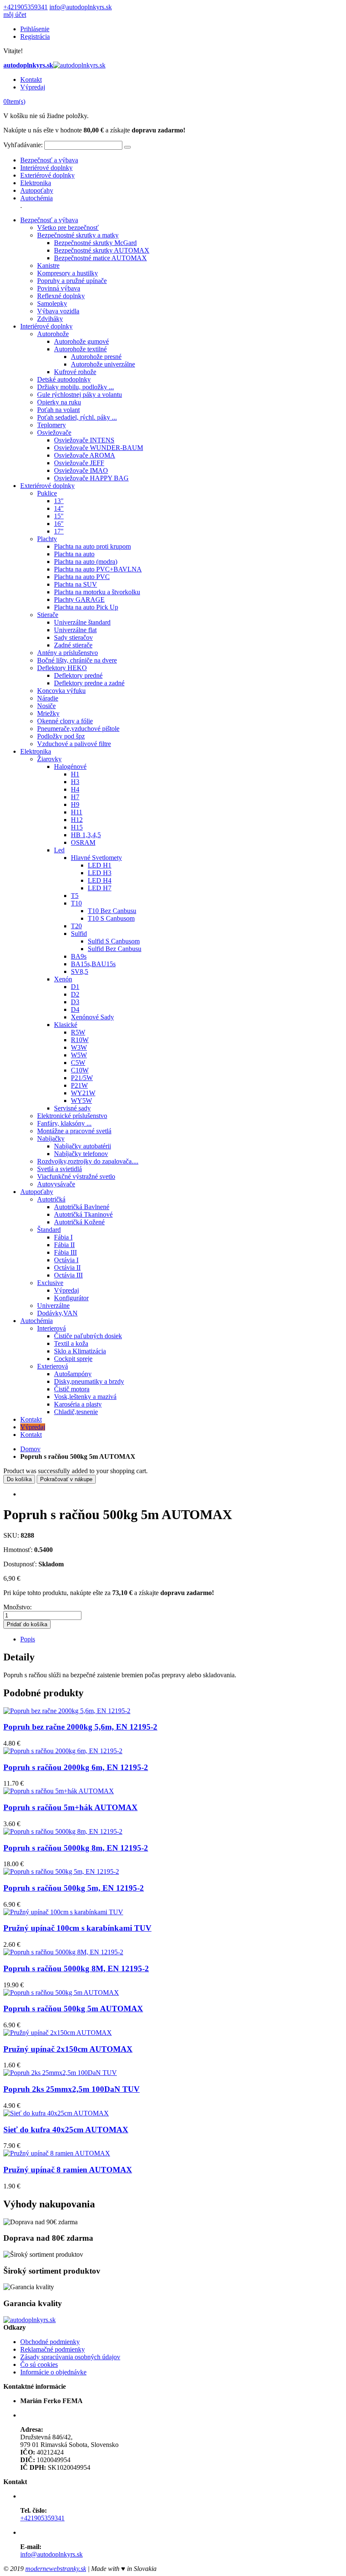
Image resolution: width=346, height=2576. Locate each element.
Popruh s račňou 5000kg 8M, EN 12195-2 (76, 1968)
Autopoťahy (37, 190)
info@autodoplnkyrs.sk (81, 7)
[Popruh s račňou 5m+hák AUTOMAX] (59, 1791)
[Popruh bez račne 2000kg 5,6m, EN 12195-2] (67, 1711)
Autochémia (36, 198)
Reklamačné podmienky (53, 2349)
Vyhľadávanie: (23, 145)
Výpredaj (33, 87)
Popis (28, 1639)
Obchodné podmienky (50, 2342)
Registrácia (35, 36)
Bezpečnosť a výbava (49, 160)
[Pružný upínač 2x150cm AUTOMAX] (58, 2033)
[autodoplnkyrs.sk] (30, 2320)
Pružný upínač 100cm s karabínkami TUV (77, 1928)
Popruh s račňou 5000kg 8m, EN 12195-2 (76, 1848)
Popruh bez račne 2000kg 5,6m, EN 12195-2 (80, 1727)
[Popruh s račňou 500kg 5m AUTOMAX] (61, 1993)
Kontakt (31, 79)
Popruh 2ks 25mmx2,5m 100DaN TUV (72, 2089)
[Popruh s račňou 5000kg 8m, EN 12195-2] (63, 1831)
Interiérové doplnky (46, 168)
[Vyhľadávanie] (127, 147)
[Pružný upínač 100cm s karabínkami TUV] (63, 1912)
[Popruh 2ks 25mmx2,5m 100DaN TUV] (60, 2073)
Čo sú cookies (39, 2364)
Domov (30, 1449)
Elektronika (36, 183)
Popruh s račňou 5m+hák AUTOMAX (70, 1807)
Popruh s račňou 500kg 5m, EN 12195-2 (74, 1888)
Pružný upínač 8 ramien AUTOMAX (68, 2170)
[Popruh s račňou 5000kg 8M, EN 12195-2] (63, 1952)
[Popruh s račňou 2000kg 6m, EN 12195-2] (63, 1751)
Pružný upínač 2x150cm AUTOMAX (68, 2049)
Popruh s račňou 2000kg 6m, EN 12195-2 (76, 1767)
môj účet (15, 15)
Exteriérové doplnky (47, 175)
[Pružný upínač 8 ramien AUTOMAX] (57, 2153)
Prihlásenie (35, 29)
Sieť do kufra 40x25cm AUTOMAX (66, 2130)
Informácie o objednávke (53, 2372)
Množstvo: (18, 1607)
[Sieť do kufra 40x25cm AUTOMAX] (56, 2113)
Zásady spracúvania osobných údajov (70, 2357)
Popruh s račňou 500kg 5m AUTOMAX (73, 2009)
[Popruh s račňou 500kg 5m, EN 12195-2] (61, 1871)
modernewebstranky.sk (56, 2569)
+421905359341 (26, 7)
